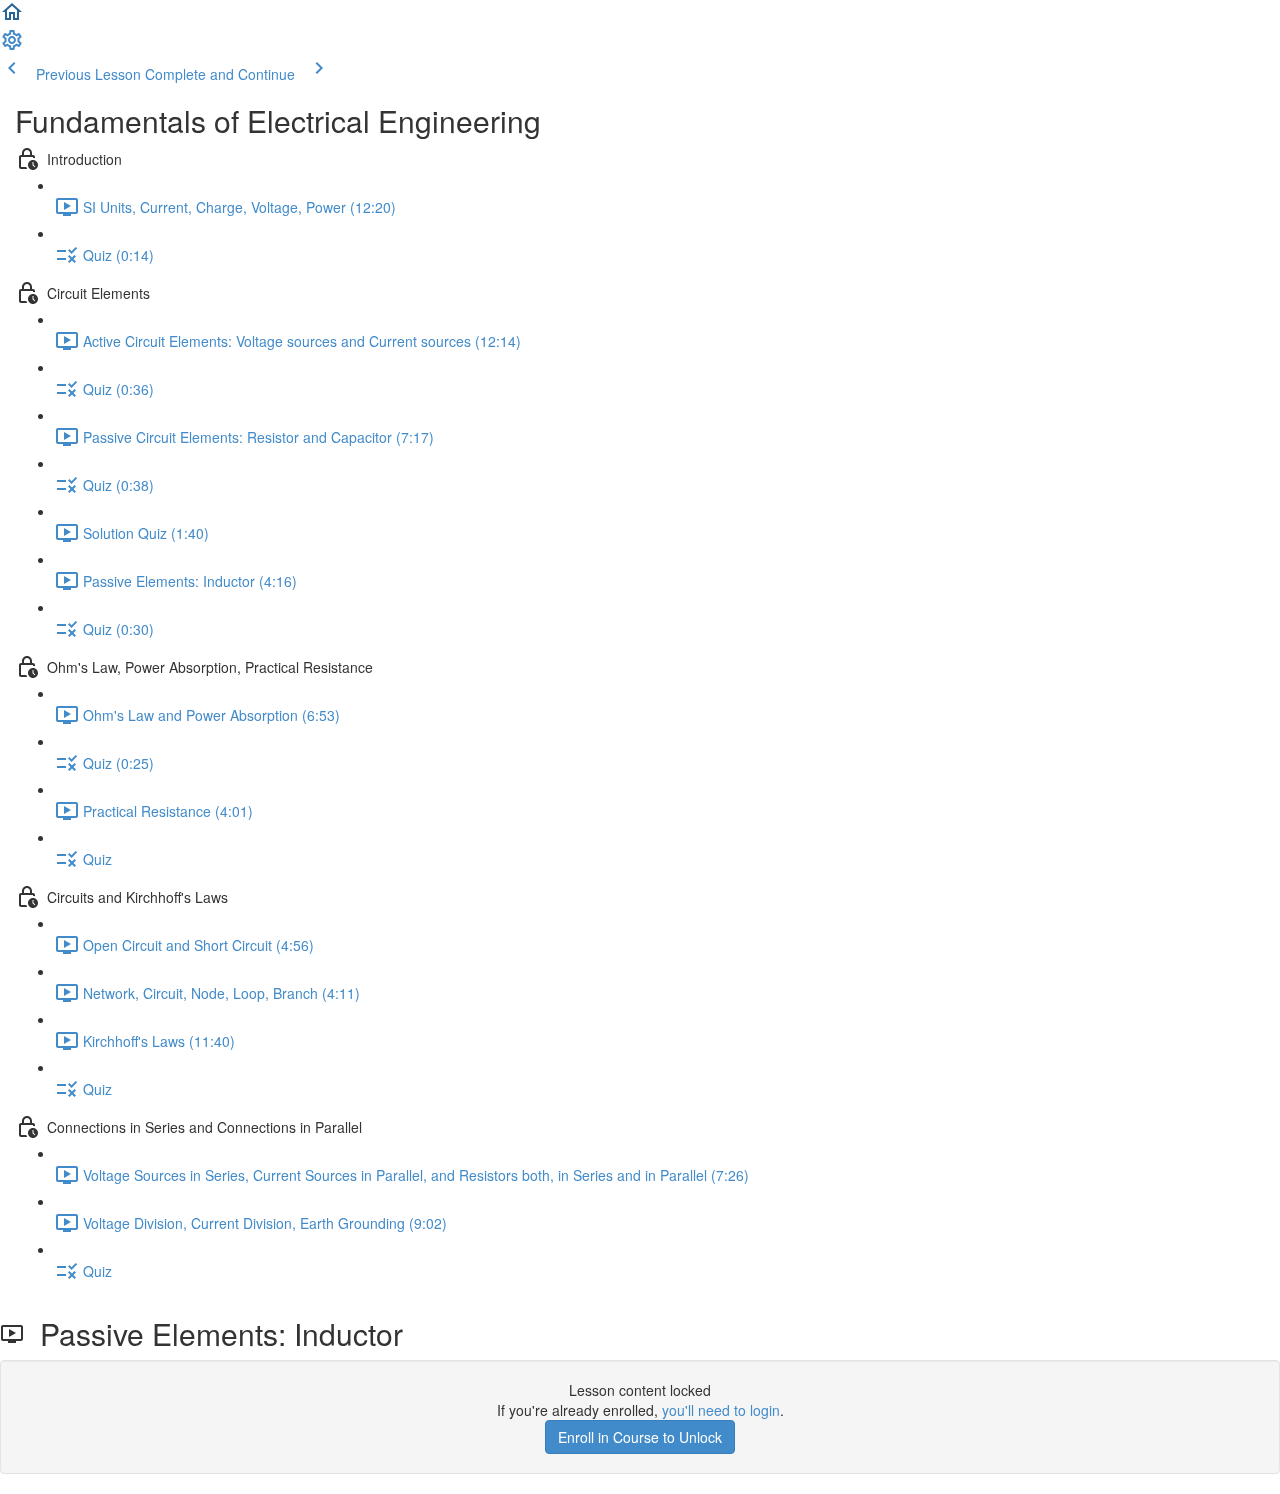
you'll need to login (721, 1410)
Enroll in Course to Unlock (640, 1437)
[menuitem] (12, 46)
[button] (12, 18)
